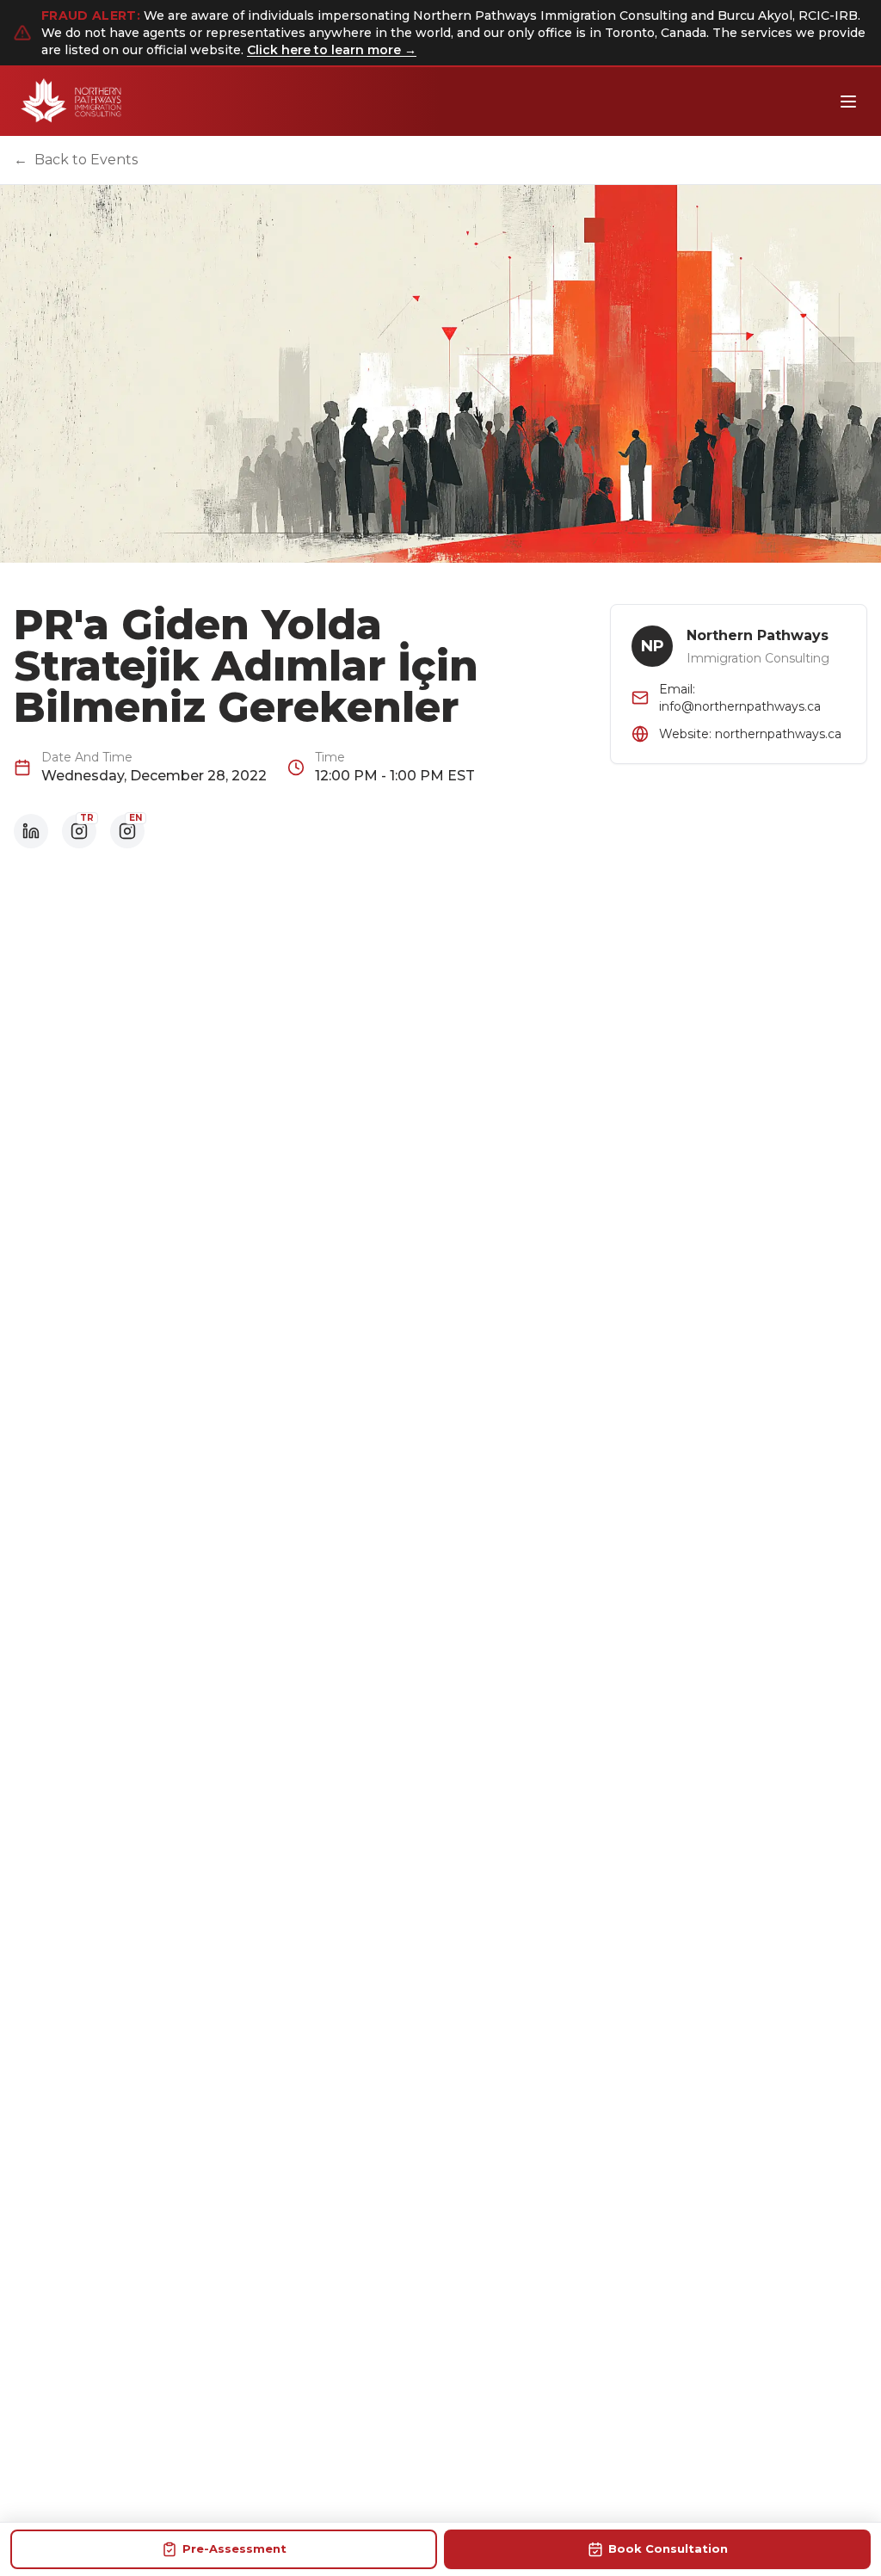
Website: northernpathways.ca (750, 734)
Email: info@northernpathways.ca (740, 698)
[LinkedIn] (31, 831)
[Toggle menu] (848, 102)
